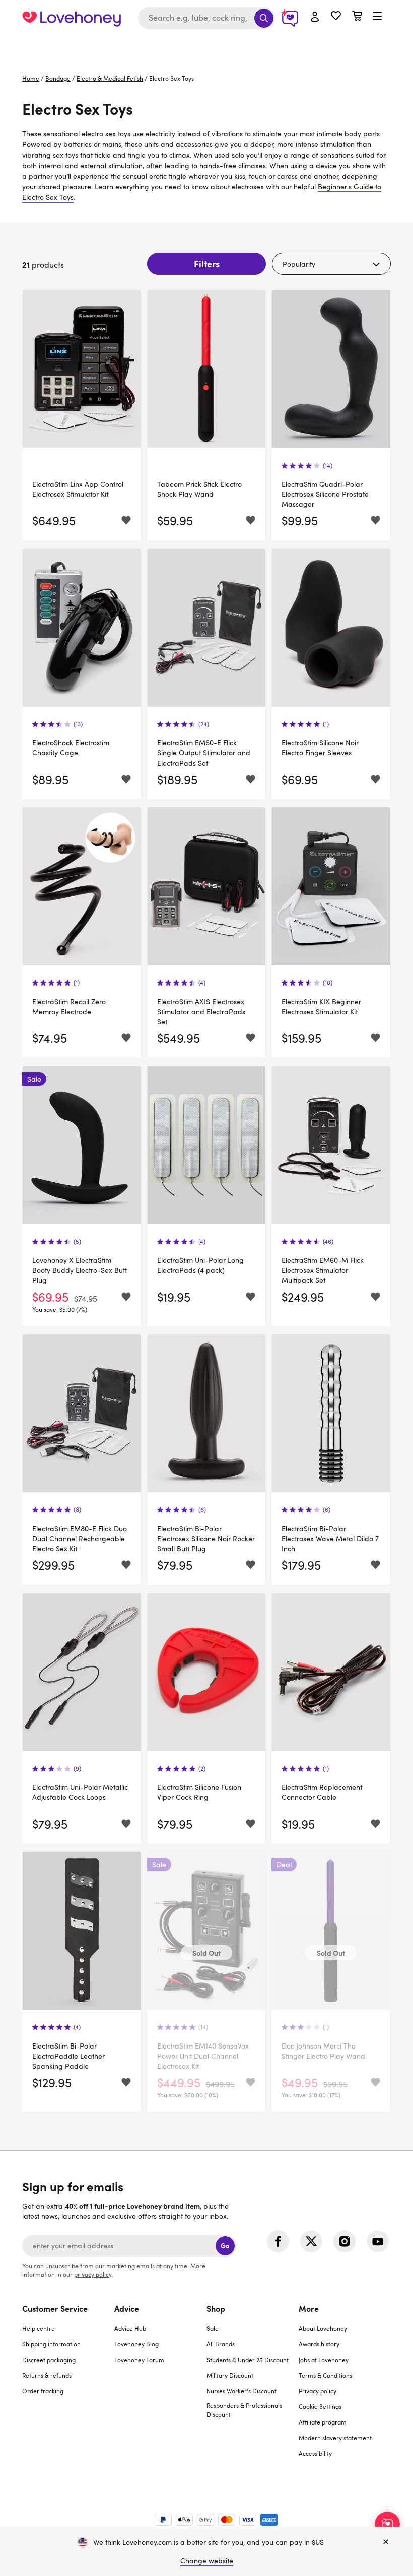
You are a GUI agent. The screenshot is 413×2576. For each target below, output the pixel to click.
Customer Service (55, 2308)
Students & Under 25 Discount (248, 2360)
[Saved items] (126, 521)
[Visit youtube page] (378, 2241)
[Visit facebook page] (278, 2241)
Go (225, 2246)
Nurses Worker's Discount (242, 2391)
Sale (213, 2328)
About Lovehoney (323, 2328)
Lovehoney (207, 47)
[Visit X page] (311, 2241)
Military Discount (230, 2375)
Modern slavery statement (335, 2438)
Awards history (319, 2344)
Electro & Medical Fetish (110, 78)
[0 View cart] (357, 17)
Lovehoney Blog (136, 2344)
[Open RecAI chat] (387, 2524)
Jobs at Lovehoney (324, 2360)
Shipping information (51, 2344)
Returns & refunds (47, 2375)
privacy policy (93, 2274)
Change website (207, 2561)
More (309, 2308)
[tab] (68, 2387)
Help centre (39, 2328)
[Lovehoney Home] (72, 18)
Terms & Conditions (325, 2375)
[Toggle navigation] (377, 17)
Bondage (58, 78)
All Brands (221, 2344)
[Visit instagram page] (345, 2241)
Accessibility (315, 2453)
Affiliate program (323, 2422)
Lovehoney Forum (139, 2360)
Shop (216, 2308)
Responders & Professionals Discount (244, 2410)
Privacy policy (318, 2391)
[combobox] (206, 18)
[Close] (386, 2542)
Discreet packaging (49, 2360)
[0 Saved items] (336, 17)
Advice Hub (130, 2328)
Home (31, 78)
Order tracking (43, 2391)
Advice (127, 2308)
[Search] (264, 18)
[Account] (315, 17)
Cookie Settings (320, 2406)
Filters (207, 263)
